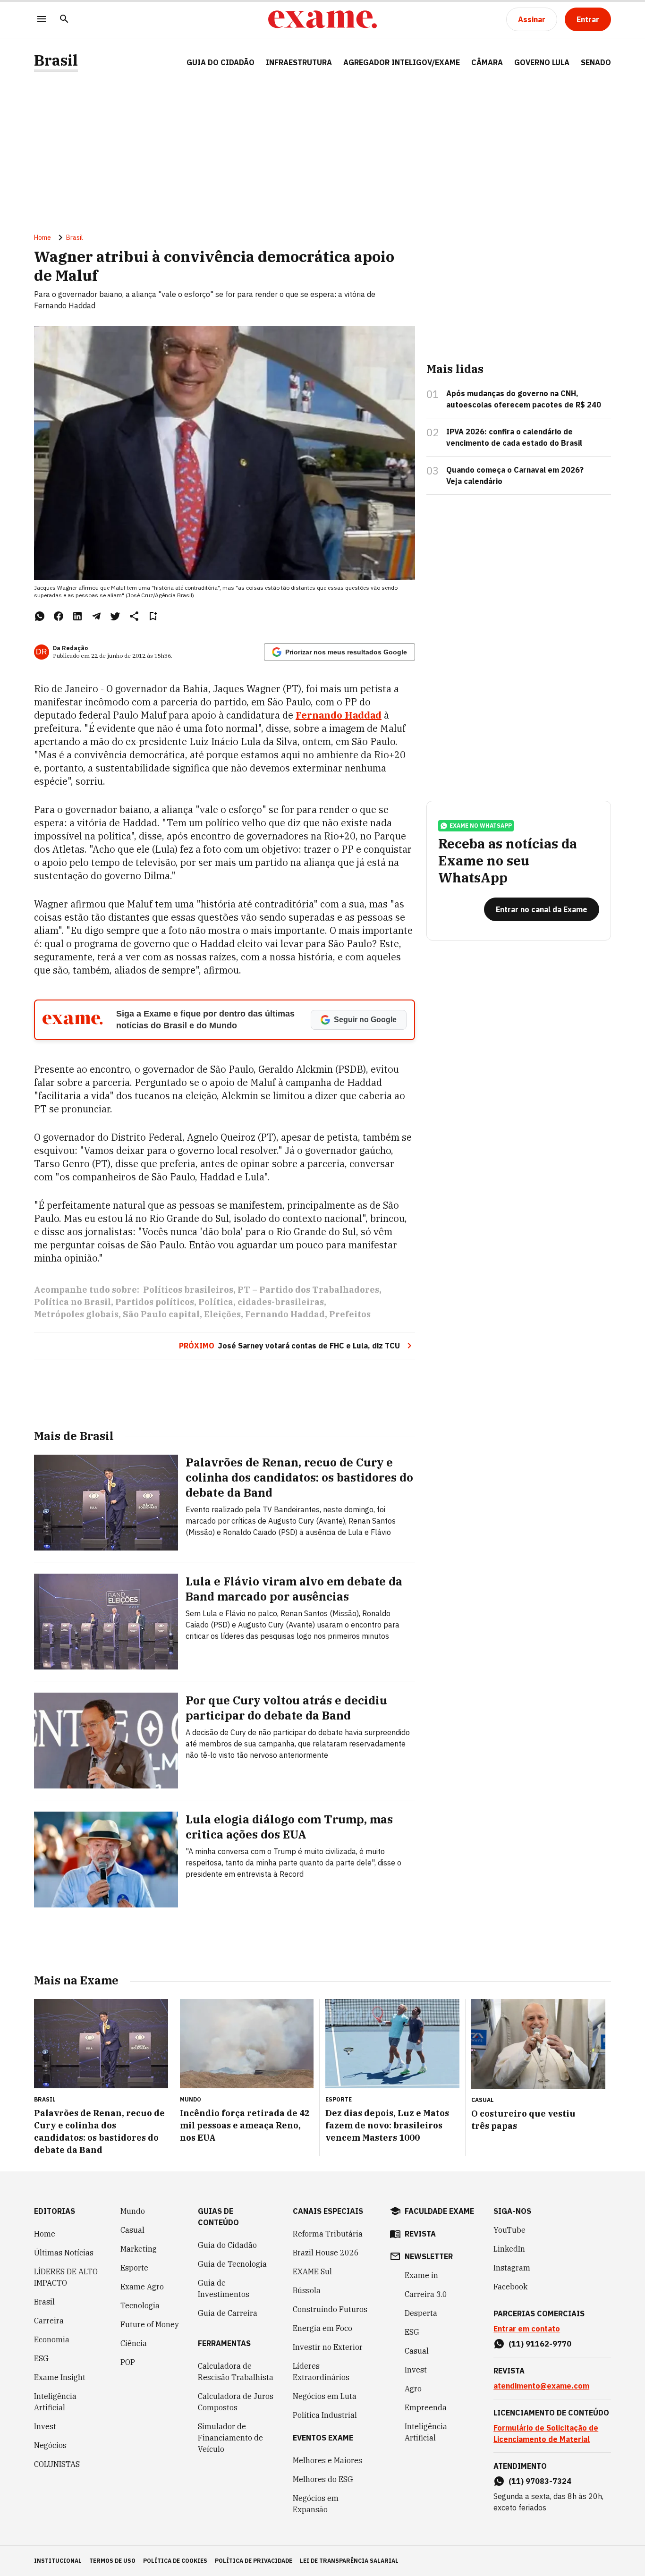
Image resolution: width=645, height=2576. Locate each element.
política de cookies (175, 2561)
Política (216, 1302)
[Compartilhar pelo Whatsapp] (40, 616)
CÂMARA (487, 62)
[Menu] (42, 20)
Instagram (512, 2268)
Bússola (307, 2290)
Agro (413, 2389)
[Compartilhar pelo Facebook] (59, 616)
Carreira (49, 2321)
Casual (132, 2230)
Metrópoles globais (76, 1314)
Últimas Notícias (64, 2253)
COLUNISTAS (57, 2464)
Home (42, 237)
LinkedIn (509, 2249)
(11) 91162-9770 (540, 2344)
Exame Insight (60, 2377)
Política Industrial (325, 2415)
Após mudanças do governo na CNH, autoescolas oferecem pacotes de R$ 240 (524, 399)
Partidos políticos (155, 1302)
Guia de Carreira (228, 2313)
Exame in (421, 2275)
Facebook (510, 2287)
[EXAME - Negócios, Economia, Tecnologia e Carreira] (322, 19)
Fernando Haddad (285, 1314)
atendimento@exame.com (541, 2386)
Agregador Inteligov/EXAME (402, 62)
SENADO (596, 62)
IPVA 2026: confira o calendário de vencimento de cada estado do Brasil (514, 437)
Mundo (133, 2211)
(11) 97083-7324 (540, 2481)
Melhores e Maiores (327, 2460)
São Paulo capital (161, 1314)
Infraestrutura (299, 62)
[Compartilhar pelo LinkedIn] (77, 616)
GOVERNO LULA (542, 62)
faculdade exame (439, 2211)
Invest (45, 2426)
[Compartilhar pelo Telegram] (96, 616)
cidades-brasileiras (281, 1302)
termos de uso (112, 2561)
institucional (58, 2561)
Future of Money (150, 2324)
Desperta (421, 2313)
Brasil (56, 60)
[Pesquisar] (64, 20)
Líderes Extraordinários (321, 2372)
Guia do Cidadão (221, 62)
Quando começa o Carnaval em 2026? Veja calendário (515, 475)
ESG (41, 2358)
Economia (52, 2339)
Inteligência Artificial (55, 2402)
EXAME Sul (312, 2271)
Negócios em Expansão (316, 2504)
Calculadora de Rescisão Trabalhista (236, 2372)
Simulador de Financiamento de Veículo (230, 2438)
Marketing (139, 2249)
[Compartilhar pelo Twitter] (115, 616)
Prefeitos (350, 1314)
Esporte (134, 2268)
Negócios (50, 2445)
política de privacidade (254, 2561)
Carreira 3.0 (426, 2294)
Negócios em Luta (325, 2396)
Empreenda (426, 2407)
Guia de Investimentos (224, 2288)
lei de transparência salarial (349, 2561)
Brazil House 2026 (326, 2253)
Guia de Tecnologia (232, 2264)
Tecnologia (140, 2305)
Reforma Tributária (328, 2234)
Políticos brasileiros (188, 1290)
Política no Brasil (72, 1302)
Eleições (222, 1314)
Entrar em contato (527, 2329)
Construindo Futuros (330, 2309)
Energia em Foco (322, 2328)
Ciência (134, 2343)
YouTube (509, 2230)
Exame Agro (142, 2287)
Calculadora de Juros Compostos (236, 2402)
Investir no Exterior (328, 2347)
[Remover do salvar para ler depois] (153, 616)
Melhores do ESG (323, 2479)
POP (128, 2362)
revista (420, 2234)
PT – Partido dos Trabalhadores (308, 1290)
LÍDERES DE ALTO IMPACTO (66, 2277)
